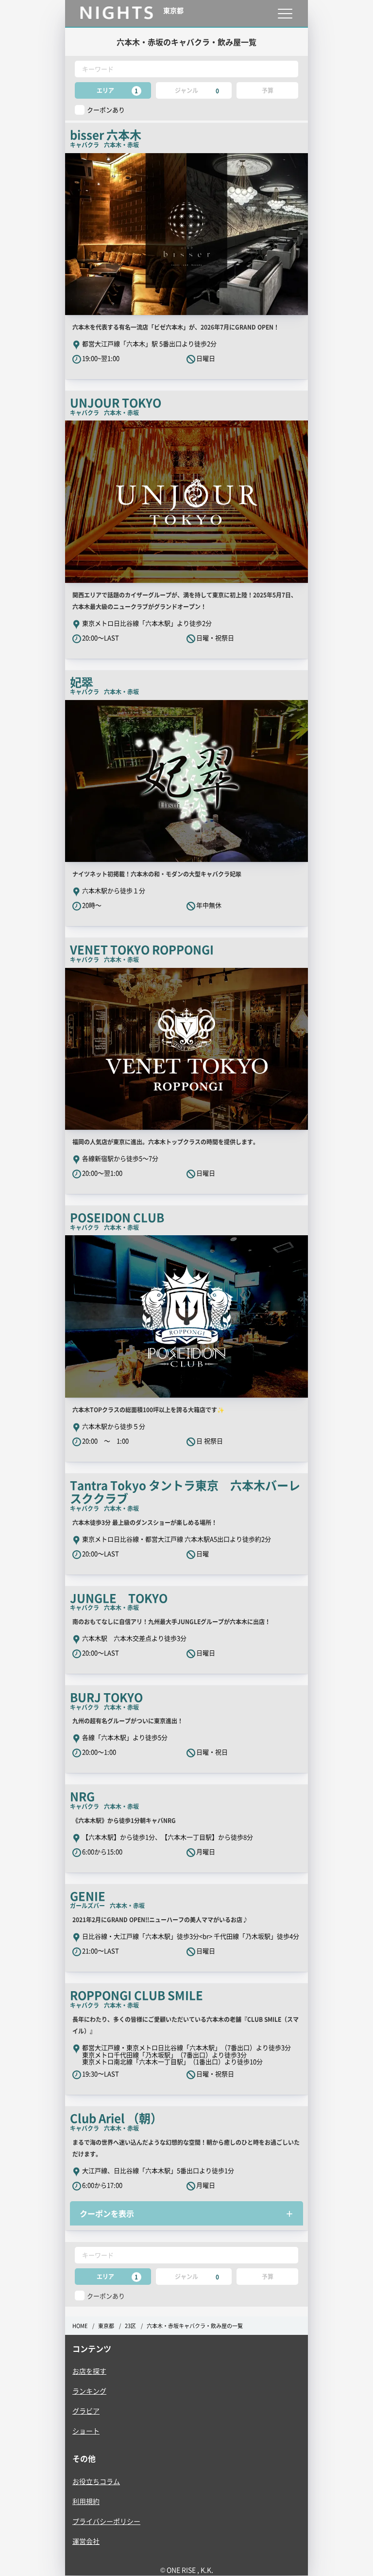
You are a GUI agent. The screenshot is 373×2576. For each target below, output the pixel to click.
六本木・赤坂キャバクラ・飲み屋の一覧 (195, 2326)
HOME (80, 2326)
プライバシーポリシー (106, 2521)
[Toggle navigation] (285, 13)
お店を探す (89, 2371)
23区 (130, 2326)
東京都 (106, 2326)
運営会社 (86, 2541)
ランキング (89, 2391)
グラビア (86, 2411)
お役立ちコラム (96, 2481)
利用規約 (86, 2501)
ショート (86, 2431)
